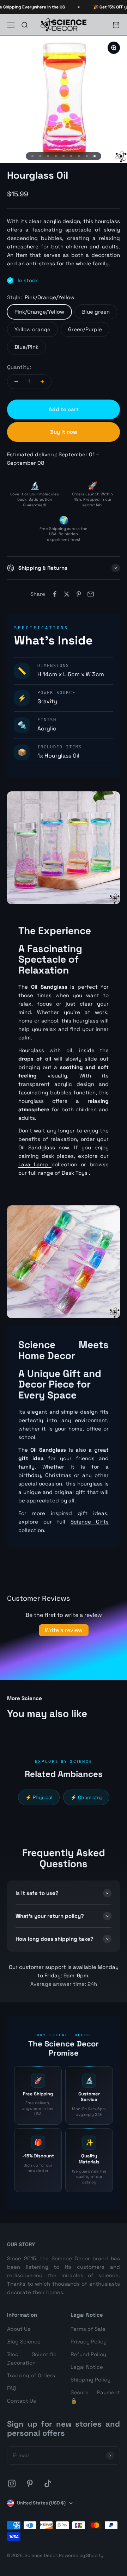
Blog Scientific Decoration (32, 2358)
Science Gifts (90, 1522)
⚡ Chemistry (86, 1797)
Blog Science (24, 2342)
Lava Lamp (35, 1164)
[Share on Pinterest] (79, 594)
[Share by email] (91, 594)
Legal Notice (87, 2367)
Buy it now (64, 432)
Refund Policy (88, 2354)
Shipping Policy (90, 2380)
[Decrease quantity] (16, 382)
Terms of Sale (88, 2329)
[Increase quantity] (42, 382)
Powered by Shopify (81, 2555)
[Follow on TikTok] (48, 2484)
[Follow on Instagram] (12, 2484)
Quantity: (19, 367)
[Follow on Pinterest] (30, 2484)
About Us (19, 2329)
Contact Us (22, 2401)
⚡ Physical (39, 1797)
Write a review (64, 1630)
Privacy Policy (89, 2342)
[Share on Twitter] (67, 594)
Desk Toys (75, 1173)
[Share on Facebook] (55, 594)
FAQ (12, 2388)
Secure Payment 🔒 (95, 2396)
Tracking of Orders (31, 2375)
